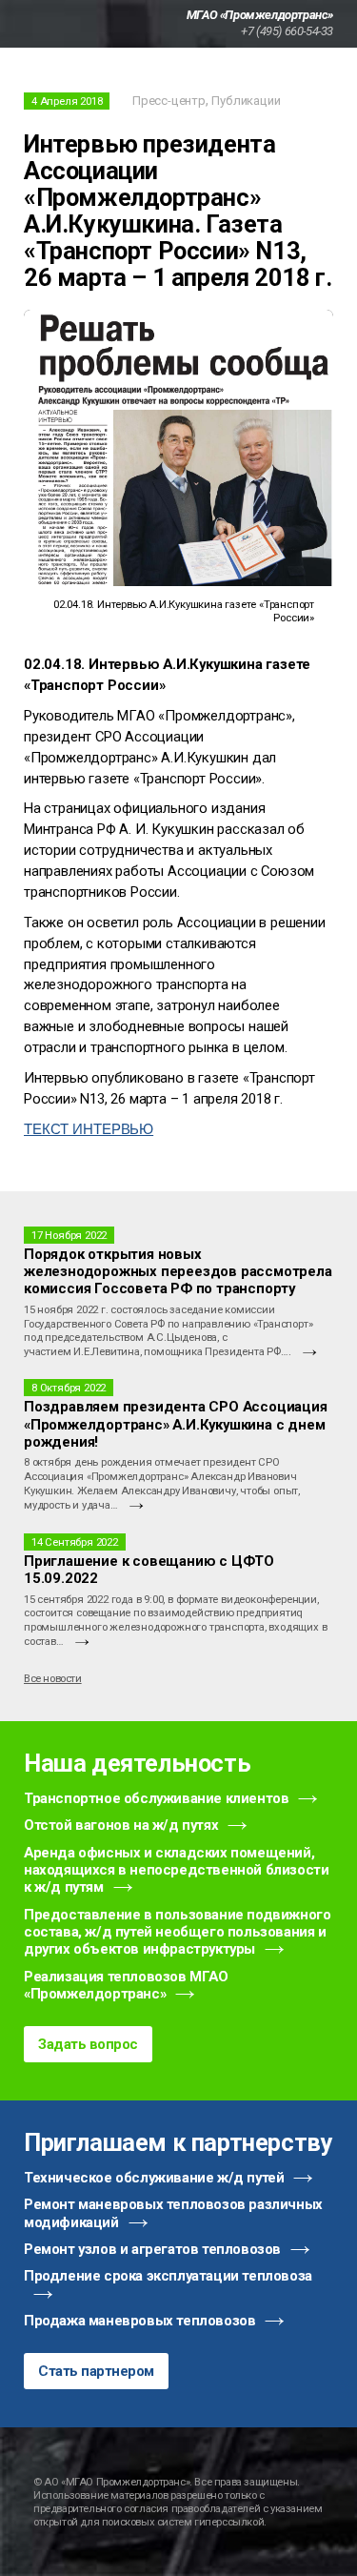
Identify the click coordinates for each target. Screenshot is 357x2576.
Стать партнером (96, 2371)
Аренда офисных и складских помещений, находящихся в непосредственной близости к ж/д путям (176, 1870)
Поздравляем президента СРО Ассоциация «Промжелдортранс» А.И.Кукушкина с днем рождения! (176, 1424)
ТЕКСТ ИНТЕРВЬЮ (89, 1129)
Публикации (246, 101)
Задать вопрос (88, 2044)
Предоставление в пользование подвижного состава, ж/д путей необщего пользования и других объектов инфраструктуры (177, 1932)
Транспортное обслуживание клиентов (156, 1798)
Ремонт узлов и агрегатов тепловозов (152, 2249)
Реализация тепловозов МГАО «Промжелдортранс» (126, 1985)
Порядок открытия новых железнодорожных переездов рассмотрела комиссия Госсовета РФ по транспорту (178, 1272)
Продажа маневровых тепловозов (139, 2321)
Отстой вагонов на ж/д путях (121, 1825)
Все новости (53, 1678)
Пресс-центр (169, 101)
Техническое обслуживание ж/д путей (154, 2178)
